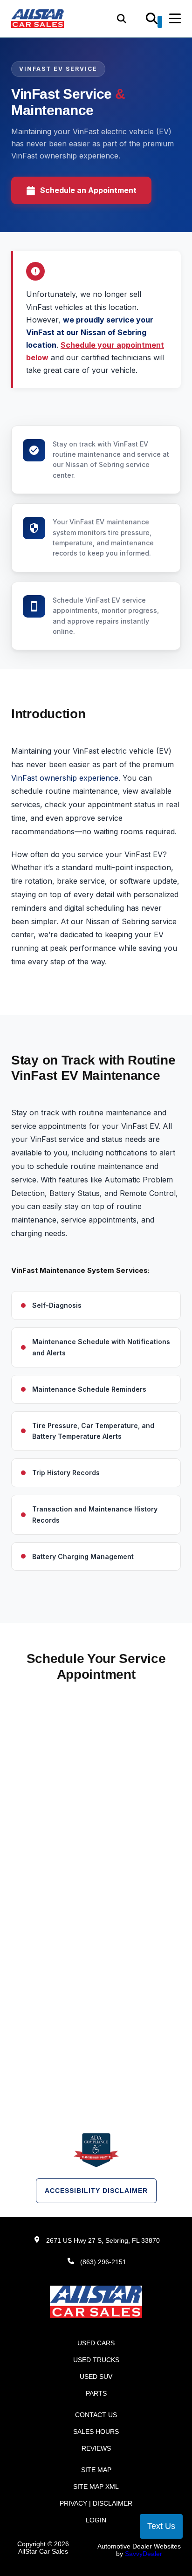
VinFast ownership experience (65, 778)
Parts (96, 2393)
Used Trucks (96, 2360)
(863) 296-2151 (103, 2262)
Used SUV (96, 2377)
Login (96, 2520)
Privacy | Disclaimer (96, 2503)
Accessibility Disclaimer (96, 2191)
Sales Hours (96, 2432)
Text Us (161, 2526)
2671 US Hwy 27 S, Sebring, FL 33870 (103, 2240)
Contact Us (96, 2415)
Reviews (96, 2448)
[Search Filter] (154, 22)
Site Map (96, 2470)
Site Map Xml (96, 2487)
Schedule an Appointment (88, 190)
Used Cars (96, 2343)
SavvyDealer (144, 2554)
